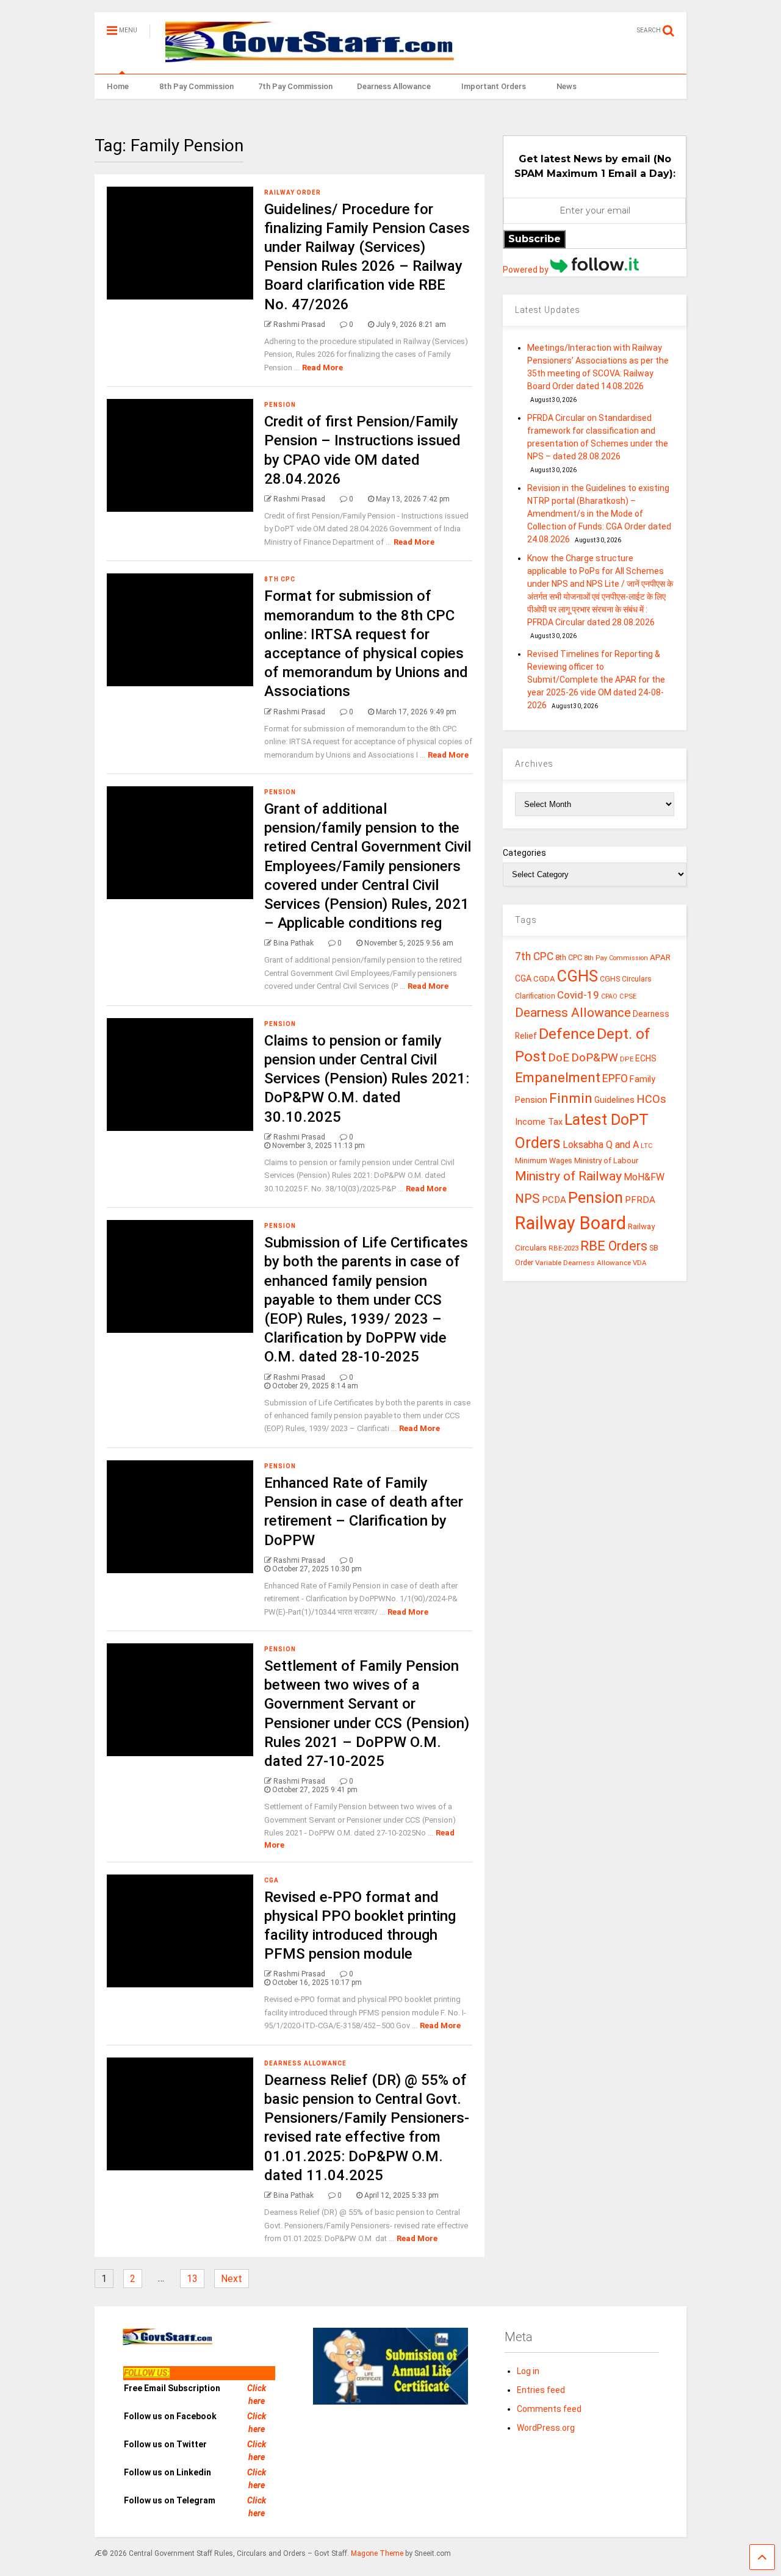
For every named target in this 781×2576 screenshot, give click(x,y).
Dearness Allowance (394, 86)
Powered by (527, 270)
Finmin (571, 1098)
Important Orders (494, 86)
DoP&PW (595, 1057)
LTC (646, 1146)
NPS (527, 1199)
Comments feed (549, 2409)
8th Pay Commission (196, 86)
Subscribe (534, 239)
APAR (660, 957)
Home (118, 86)
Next (232, 2279)
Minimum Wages (544, 1161)
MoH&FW (644, 1177)
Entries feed (541, 2390)
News (567, 86)
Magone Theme (377, 2553)
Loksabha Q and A (601, 1145)
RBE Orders (614, 1246)
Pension (280, 405)
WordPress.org (546, 2428)
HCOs (651, 1099)
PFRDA (640, 1200)
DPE (627, 1059)
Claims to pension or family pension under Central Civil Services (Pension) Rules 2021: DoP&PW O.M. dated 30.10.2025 (367, 1079)
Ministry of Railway (568, 1176)
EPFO (615, 1078)
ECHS (646, 1058)
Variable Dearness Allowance (583, 1263)
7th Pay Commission (295, 86)
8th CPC (280, 579)
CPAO (609, 996)
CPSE (628, 996)
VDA (640, 1263)
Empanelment (558, 1077)
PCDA (554, 1200)
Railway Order (293, 192)
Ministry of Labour (606, 1161)
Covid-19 (578, 995)
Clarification (535, 996)
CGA (272, 1880)
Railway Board (570, 1223)
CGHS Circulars (626, 979)
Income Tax (539, 1122)
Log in (528, 2371)
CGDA (544, 979)
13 (192, 2279)
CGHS (578, 976)
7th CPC (534, 956)
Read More (322, 368)
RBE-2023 (563, 1248)
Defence (567, 1034)
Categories (524, 853)
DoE (559, 1057)
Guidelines (614, 1100)
